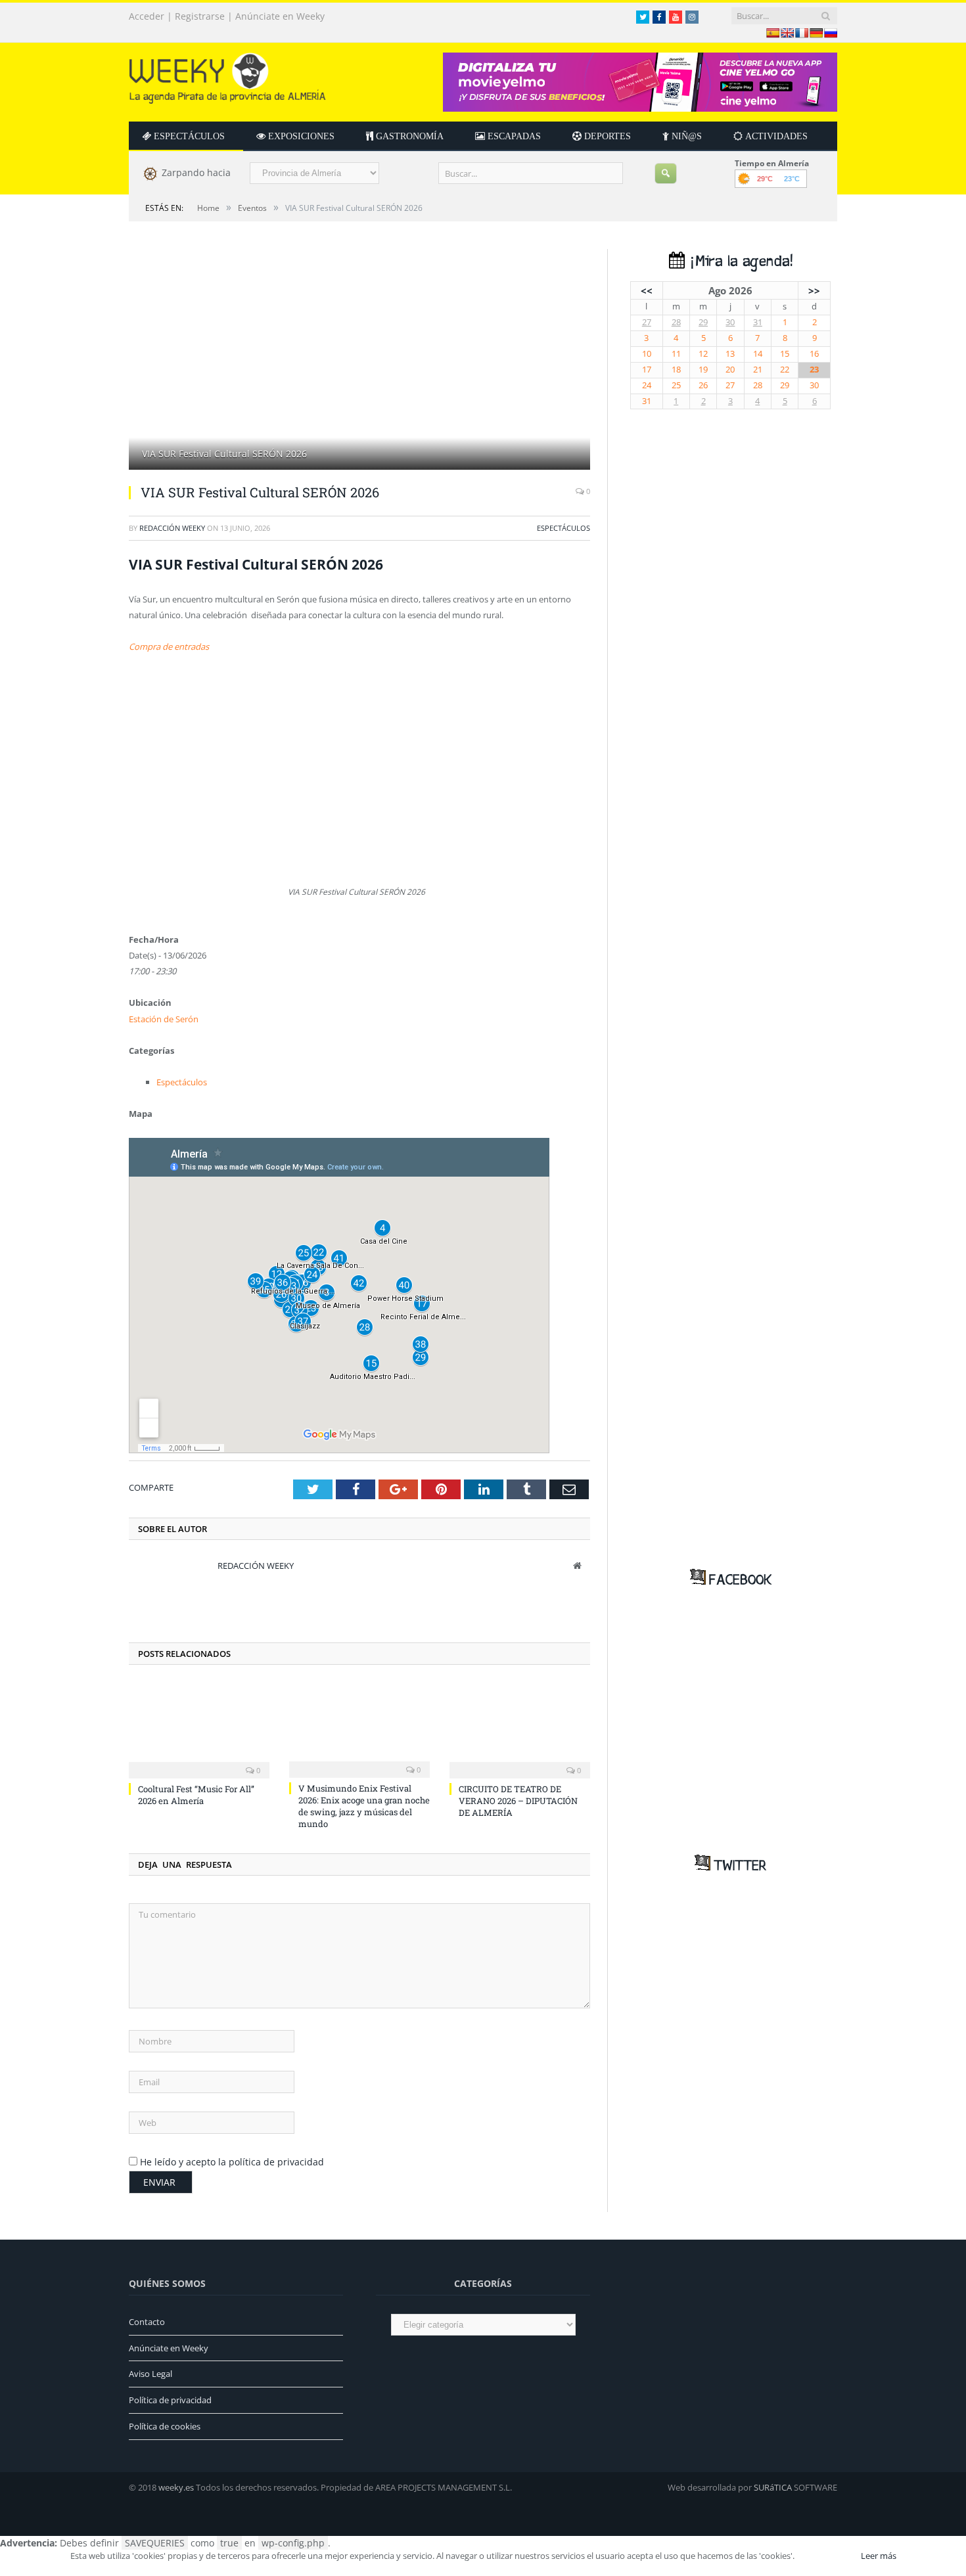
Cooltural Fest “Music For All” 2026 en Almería (196, 1795)
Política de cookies (165, 2426)
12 (703, 354)
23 (814, 370)
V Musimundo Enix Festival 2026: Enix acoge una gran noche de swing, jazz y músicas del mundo (364, 1806)
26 (703, 385)
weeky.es (176, 2487)
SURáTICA (773, 2487)
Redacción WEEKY (172, 528)
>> (814, 290)
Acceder (147, 16)
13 (730, 354)
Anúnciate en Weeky (280, 16)
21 (758, 370)
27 (647, 322)
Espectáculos (563, 528)
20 (730, 370)
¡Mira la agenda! (739, 262)
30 (730, 322)
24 (647, 385)
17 (647, 370)
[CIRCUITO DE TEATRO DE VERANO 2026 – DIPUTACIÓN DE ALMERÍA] (520, 1729)
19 (703, 370)
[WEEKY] (227, 75)
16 (814, 354)
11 (676, 354)
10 (647, 354)
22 (785, 370)
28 (676, 322)
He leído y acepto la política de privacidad (232, 2162)
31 (758, 322)
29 (703, 322)
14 (758, 354)
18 (676, 370)
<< (647, 290)
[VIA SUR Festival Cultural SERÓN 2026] (359, 361)
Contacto (147, 2322)
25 (676, 385)
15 (785, 354)
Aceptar (827, 2556)
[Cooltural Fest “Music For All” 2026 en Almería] (199, 1729)
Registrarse (200, 16)
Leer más (879, 2556)
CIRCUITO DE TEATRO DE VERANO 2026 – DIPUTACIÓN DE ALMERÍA (518, 1801)
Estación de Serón (164, 1019)
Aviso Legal (150, 2374)
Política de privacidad (170, 2400)
